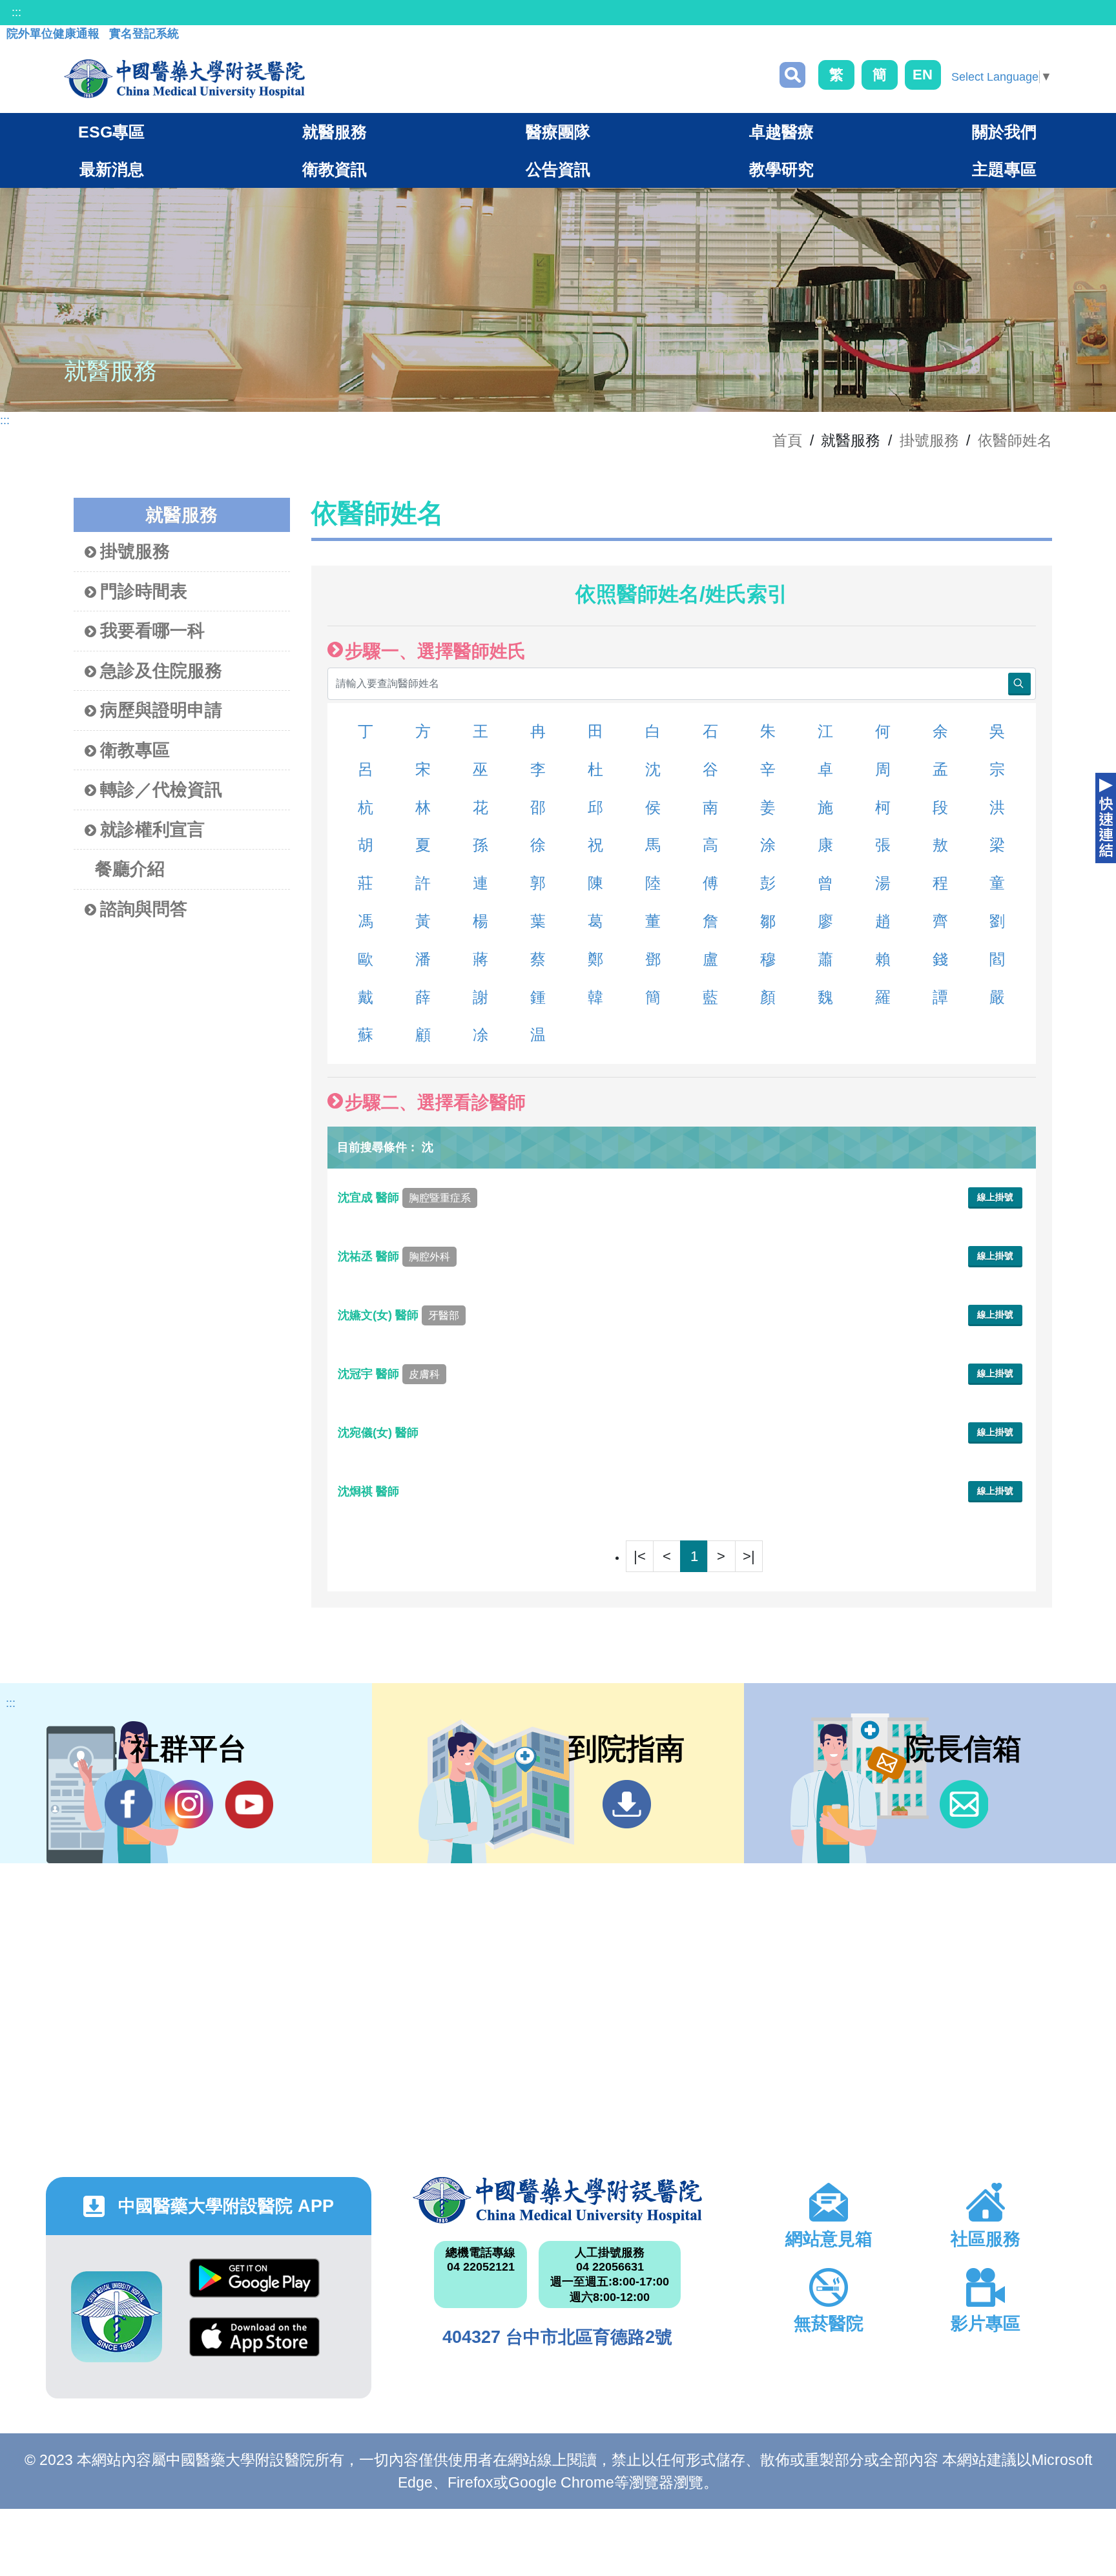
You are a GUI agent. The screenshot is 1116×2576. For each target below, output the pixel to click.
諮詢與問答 (144, 909)
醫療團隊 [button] (558, 132)
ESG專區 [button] (111, 132)
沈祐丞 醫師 (394, 1256)
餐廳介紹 (130, 869)
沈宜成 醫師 (404, 1198)
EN (923, 75)
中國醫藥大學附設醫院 (558, 2200)
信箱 (964, 1804)
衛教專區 (135, 750)
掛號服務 (929, 440)
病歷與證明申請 (161, 710)
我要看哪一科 (152, 631)
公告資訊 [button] (558, 169)
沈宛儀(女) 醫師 (380, 1433)
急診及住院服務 (161, 671)
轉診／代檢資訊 (161, 790)
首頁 (787, 440)
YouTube (249, 1804)
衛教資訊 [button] (335, 169)
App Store (254, 2346)
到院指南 (627, 1804)
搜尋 (792, 75)
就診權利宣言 (152, 830)
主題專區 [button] (1004, 169)
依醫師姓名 (1015, 440)
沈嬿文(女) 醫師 (398, 1315)
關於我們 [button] (1004, 132)
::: (16, 12)
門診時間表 (144, 591)
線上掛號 (995, 1197)
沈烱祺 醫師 (370, 1491)
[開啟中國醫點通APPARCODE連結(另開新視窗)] (117, 2317)
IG (189, 1804)
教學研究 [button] (781, 169)
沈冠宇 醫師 (389, 1374)
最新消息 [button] (112, 169)
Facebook (129, 1804)
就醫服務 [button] (335, 132)
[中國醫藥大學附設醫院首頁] (184, 79)
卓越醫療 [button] (781, 132)
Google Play (254, 2288)
